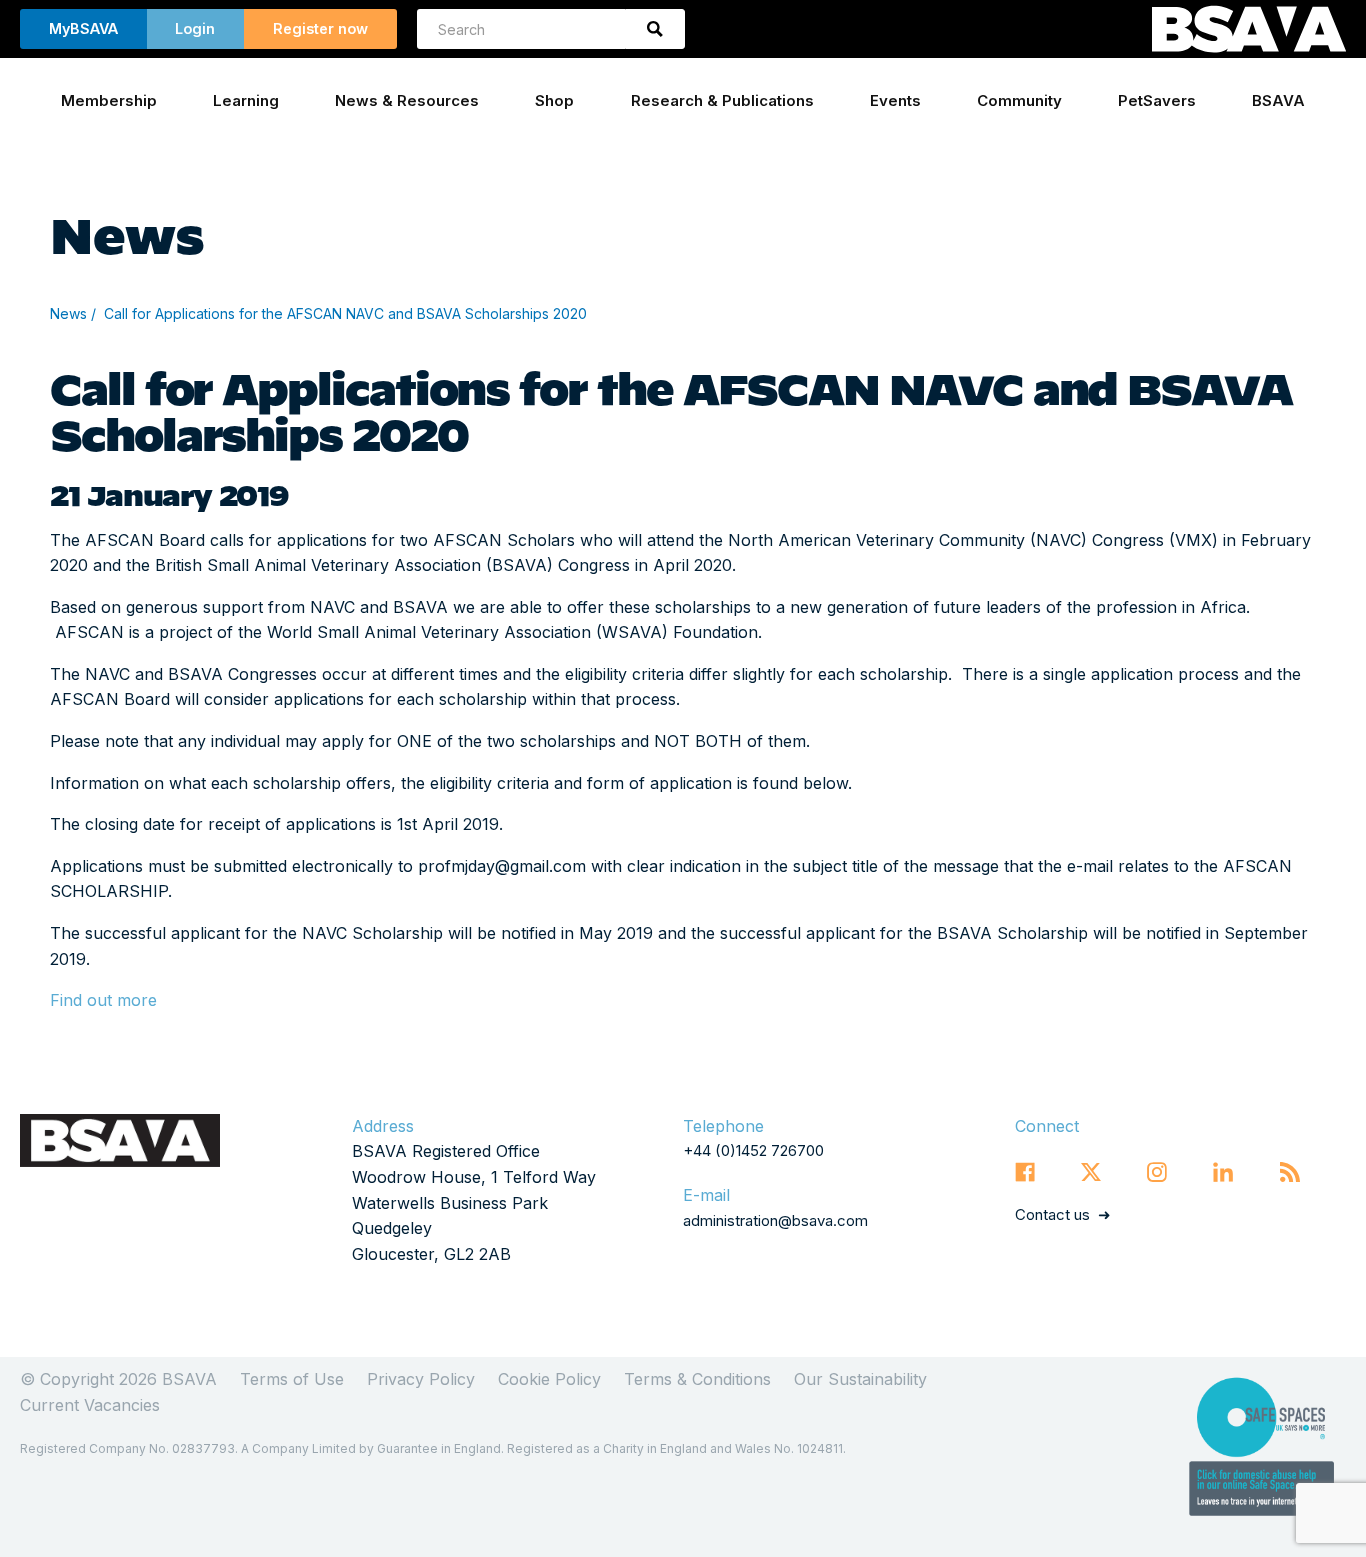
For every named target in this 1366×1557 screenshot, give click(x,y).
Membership (109, 100)
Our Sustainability (860, 1379)
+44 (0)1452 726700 (753, 1150)
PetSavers (1157, 100)
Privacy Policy (421, 1379)
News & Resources (407, 100)
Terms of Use (292, 1379)
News (68, 313)
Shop (554, 100)
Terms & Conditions (697, 1379)
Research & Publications (722, 100)
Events (895, 100)
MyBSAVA (83, 28)
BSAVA (1278, 100)
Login (195, 28)
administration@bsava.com (775, 1220)
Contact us (1052, 1214)
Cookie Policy (549, 1379)
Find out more (103, 1000)
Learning (246, 100)
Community (1019, 100)
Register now (320, 28)
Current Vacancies (90, 1405)
